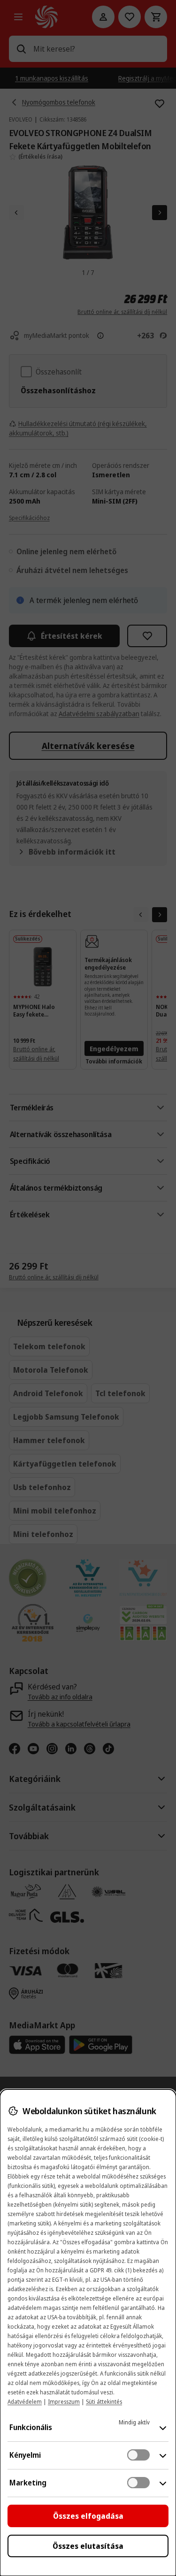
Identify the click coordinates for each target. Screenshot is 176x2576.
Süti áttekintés (104, 2402)
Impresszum (64, 2402)
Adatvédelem (25, 2402)
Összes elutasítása (88, 2546)
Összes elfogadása (88, 2516)
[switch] (138, 2455)
